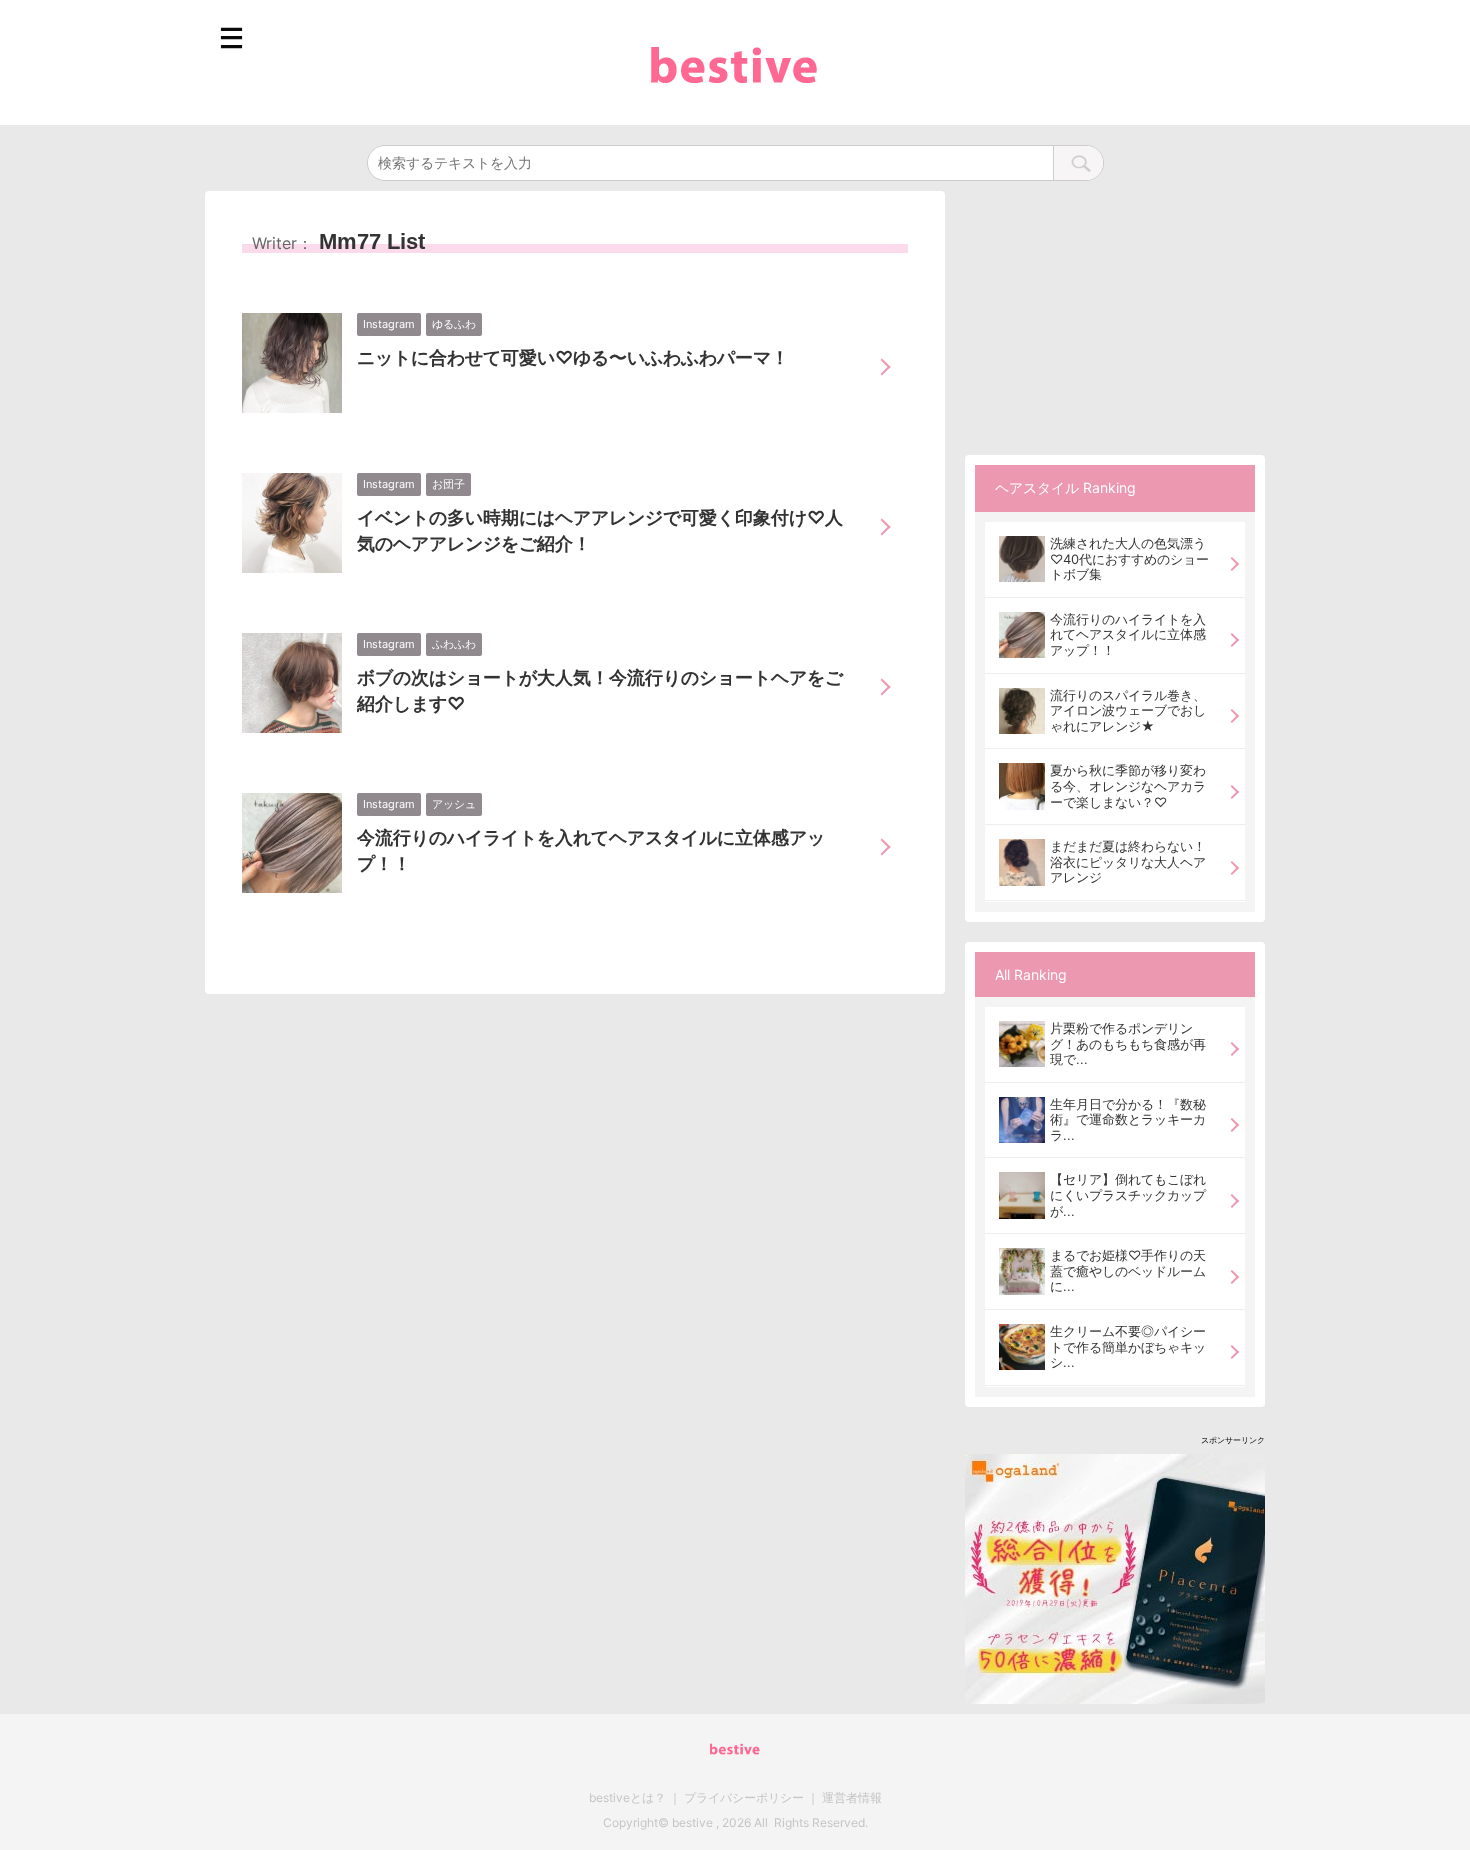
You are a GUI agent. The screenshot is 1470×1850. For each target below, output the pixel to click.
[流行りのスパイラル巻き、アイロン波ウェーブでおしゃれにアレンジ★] (1022, 711)
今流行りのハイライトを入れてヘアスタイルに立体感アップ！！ (591, 850)
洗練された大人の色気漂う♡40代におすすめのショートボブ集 (1129, 559)
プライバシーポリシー (744, 1797)
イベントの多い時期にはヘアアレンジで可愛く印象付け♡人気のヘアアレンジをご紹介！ (600, 530)
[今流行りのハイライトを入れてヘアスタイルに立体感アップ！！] (1022, 635)
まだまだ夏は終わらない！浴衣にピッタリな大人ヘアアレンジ (1128, 862)
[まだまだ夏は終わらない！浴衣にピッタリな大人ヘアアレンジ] (1022, 862)
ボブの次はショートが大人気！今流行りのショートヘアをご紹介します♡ (600, 690)
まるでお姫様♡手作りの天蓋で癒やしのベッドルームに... (1128, 1270)
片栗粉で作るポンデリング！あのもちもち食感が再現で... (1128, 1043)
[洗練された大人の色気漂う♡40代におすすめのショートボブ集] (1022, 559)
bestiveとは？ (627, 1797)
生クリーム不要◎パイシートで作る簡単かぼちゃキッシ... (1128, 1346)
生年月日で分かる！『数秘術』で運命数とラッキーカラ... (1128, 1119)
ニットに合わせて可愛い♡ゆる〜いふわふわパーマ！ (573, 357)
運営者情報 (852, 1797)
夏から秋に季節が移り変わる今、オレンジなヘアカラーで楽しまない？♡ (1128, 786)
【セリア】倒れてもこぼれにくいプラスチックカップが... (1128, 1194)
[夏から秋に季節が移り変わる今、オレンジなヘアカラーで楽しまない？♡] (1022, 786)
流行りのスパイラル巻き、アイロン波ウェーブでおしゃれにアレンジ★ (1128, 711)
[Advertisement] (1115, 316)
